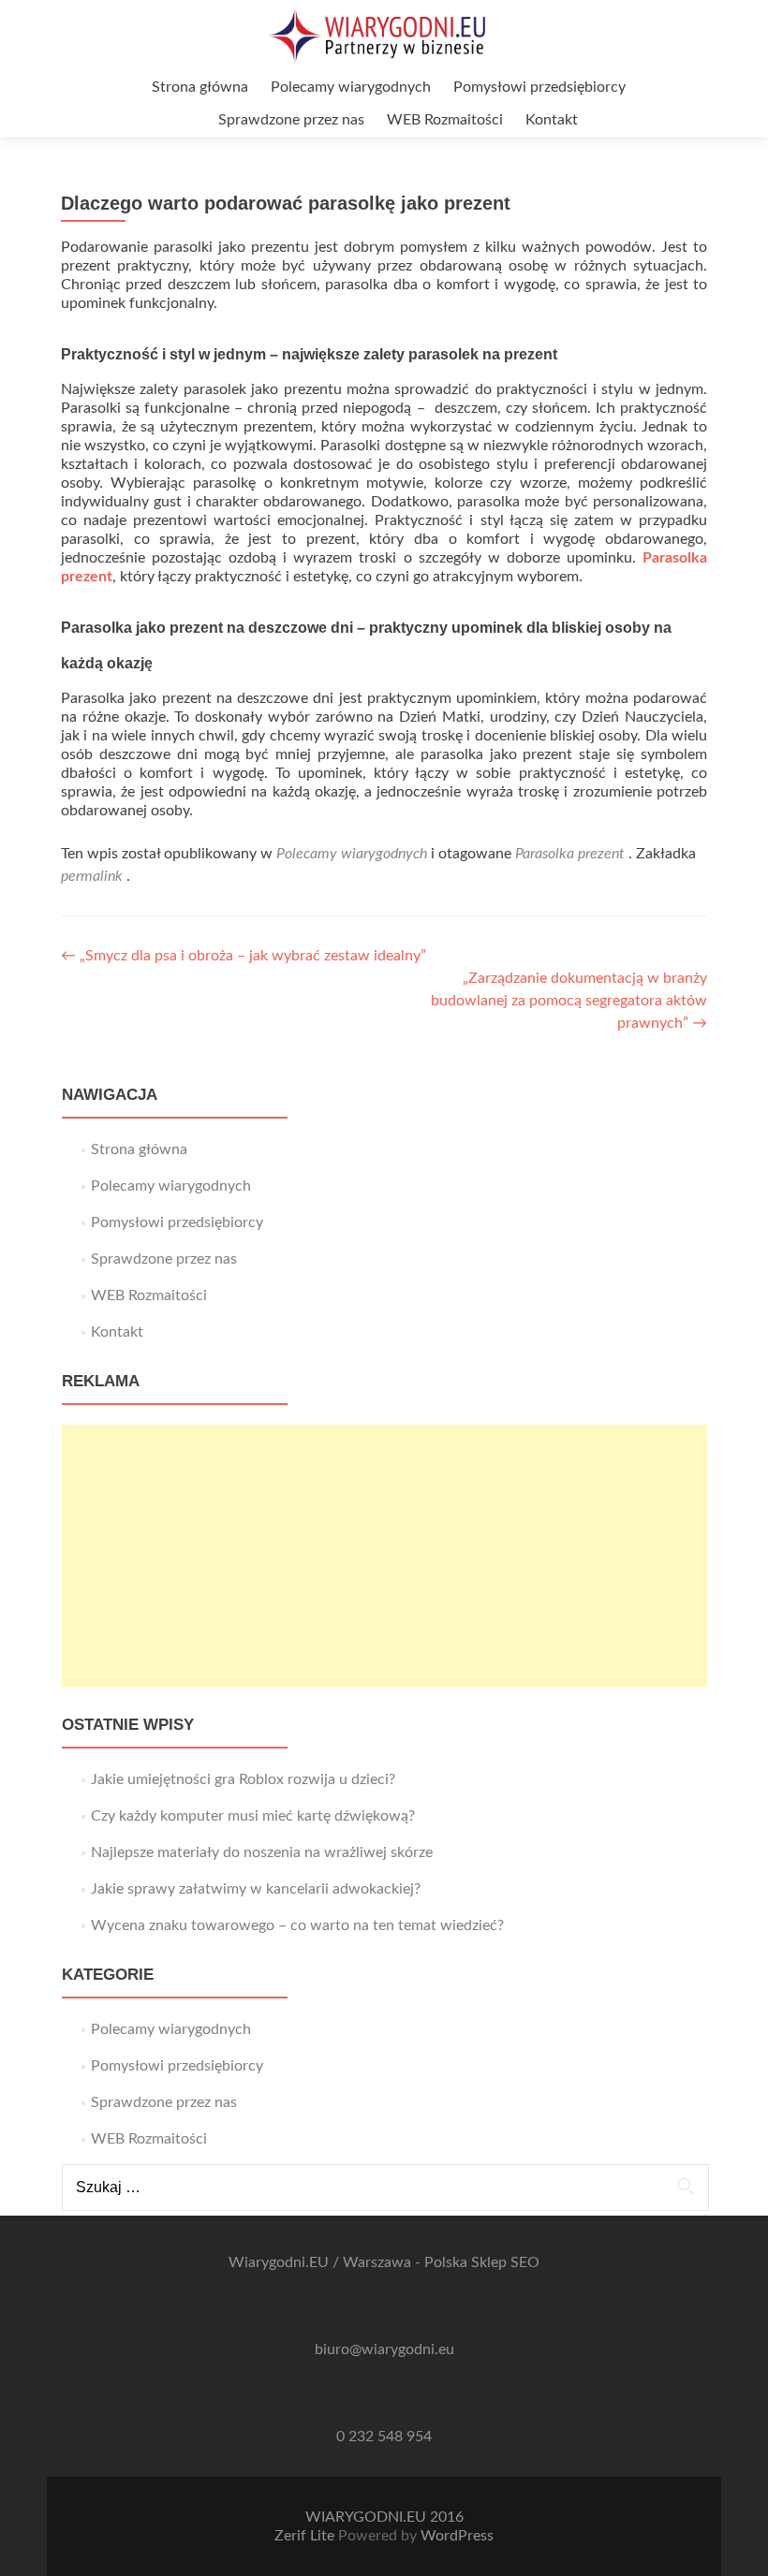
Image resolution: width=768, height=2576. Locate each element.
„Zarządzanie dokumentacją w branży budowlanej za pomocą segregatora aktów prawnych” (569, 1001)
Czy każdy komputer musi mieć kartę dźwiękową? (253, 1816)
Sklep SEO (505, 2262)
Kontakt (552, 120)
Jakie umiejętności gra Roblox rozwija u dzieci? (243, 1779)
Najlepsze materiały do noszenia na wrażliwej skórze (262, 1852)
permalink (94, 876)
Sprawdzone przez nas (291, 120)
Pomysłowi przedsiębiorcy (539, 87)
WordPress (457, 2536)
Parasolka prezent (570, 854)
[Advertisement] (384, 1556)
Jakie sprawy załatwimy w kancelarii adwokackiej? (256, 1889)
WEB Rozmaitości (445, 120)
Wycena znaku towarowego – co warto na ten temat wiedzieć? (297, 1925)
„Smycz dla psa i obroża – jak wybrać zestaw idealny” (244, 956)
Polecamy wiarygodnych (351, 87)
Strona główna (200, 87)
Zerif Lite (306, 2536)
